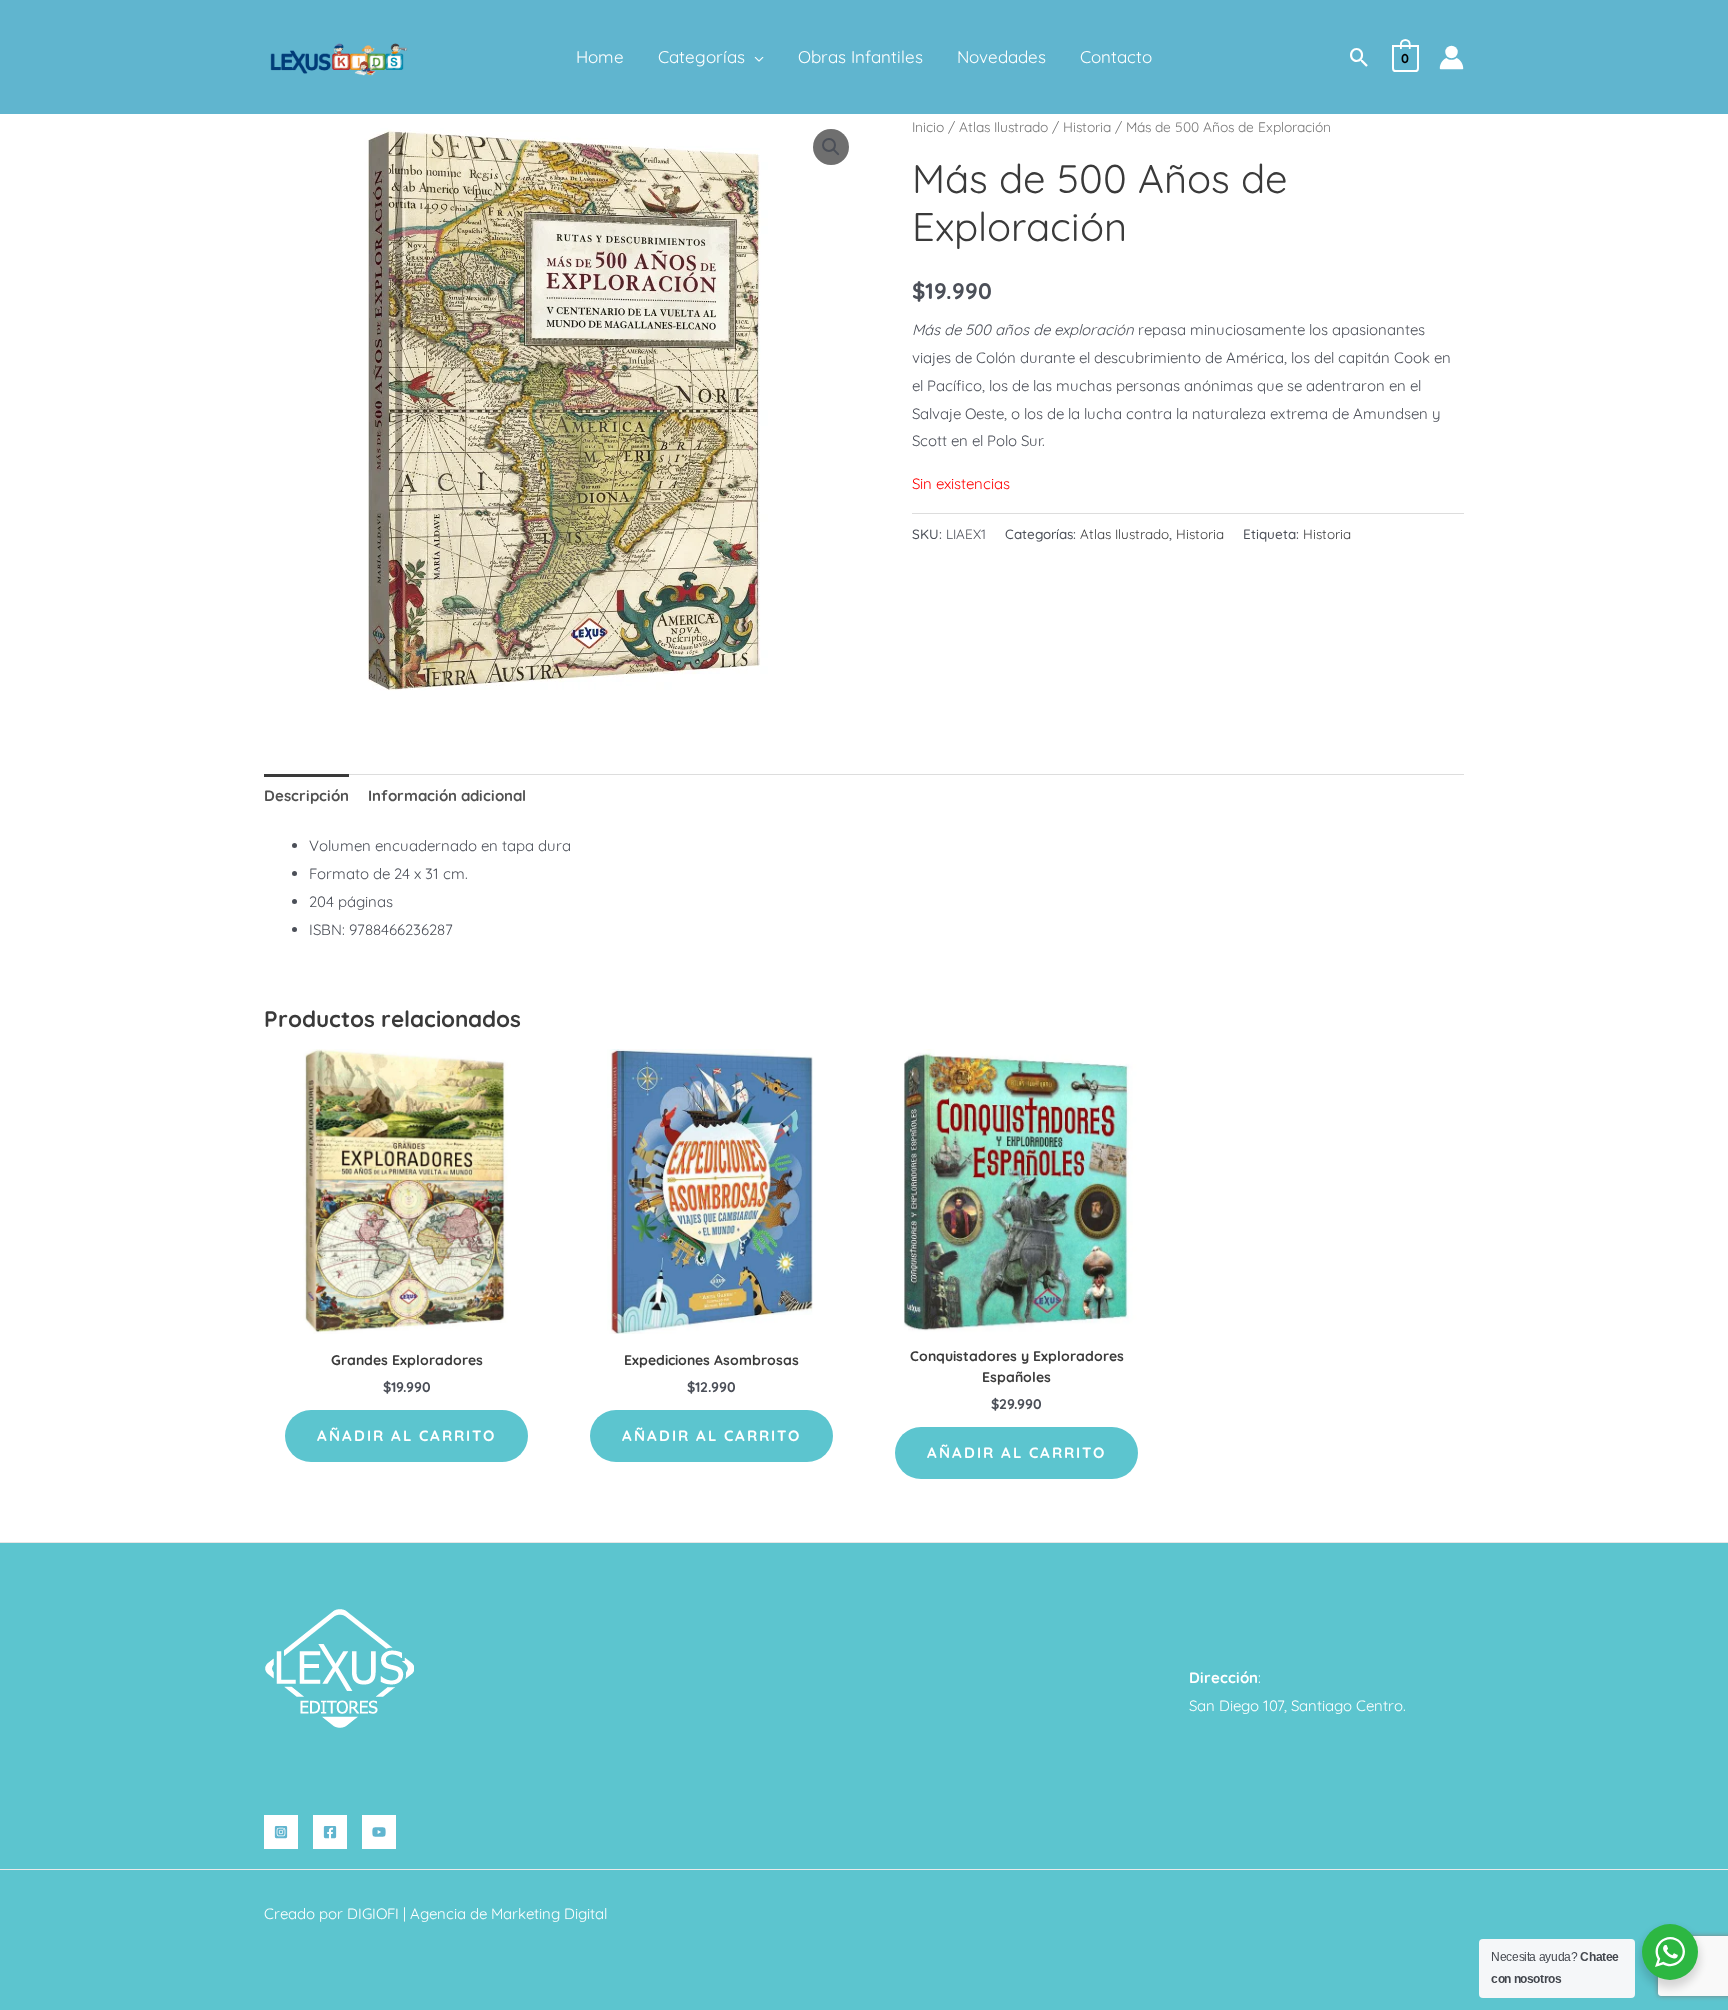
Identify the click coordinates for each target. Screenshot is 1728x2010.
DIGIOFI (373, 1913)
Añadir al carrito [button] (406, 1435)
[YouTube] (379, 1832)
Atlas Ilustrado (1003, 126)
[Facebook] (330, 1832)
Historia (1087, 126)
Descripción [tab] (306, 795)
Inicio (928, 126)
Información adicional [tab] (447, 795)
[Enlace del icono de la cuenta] (1451, 57)
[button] (754, 57)
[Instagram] (281, 1832)
